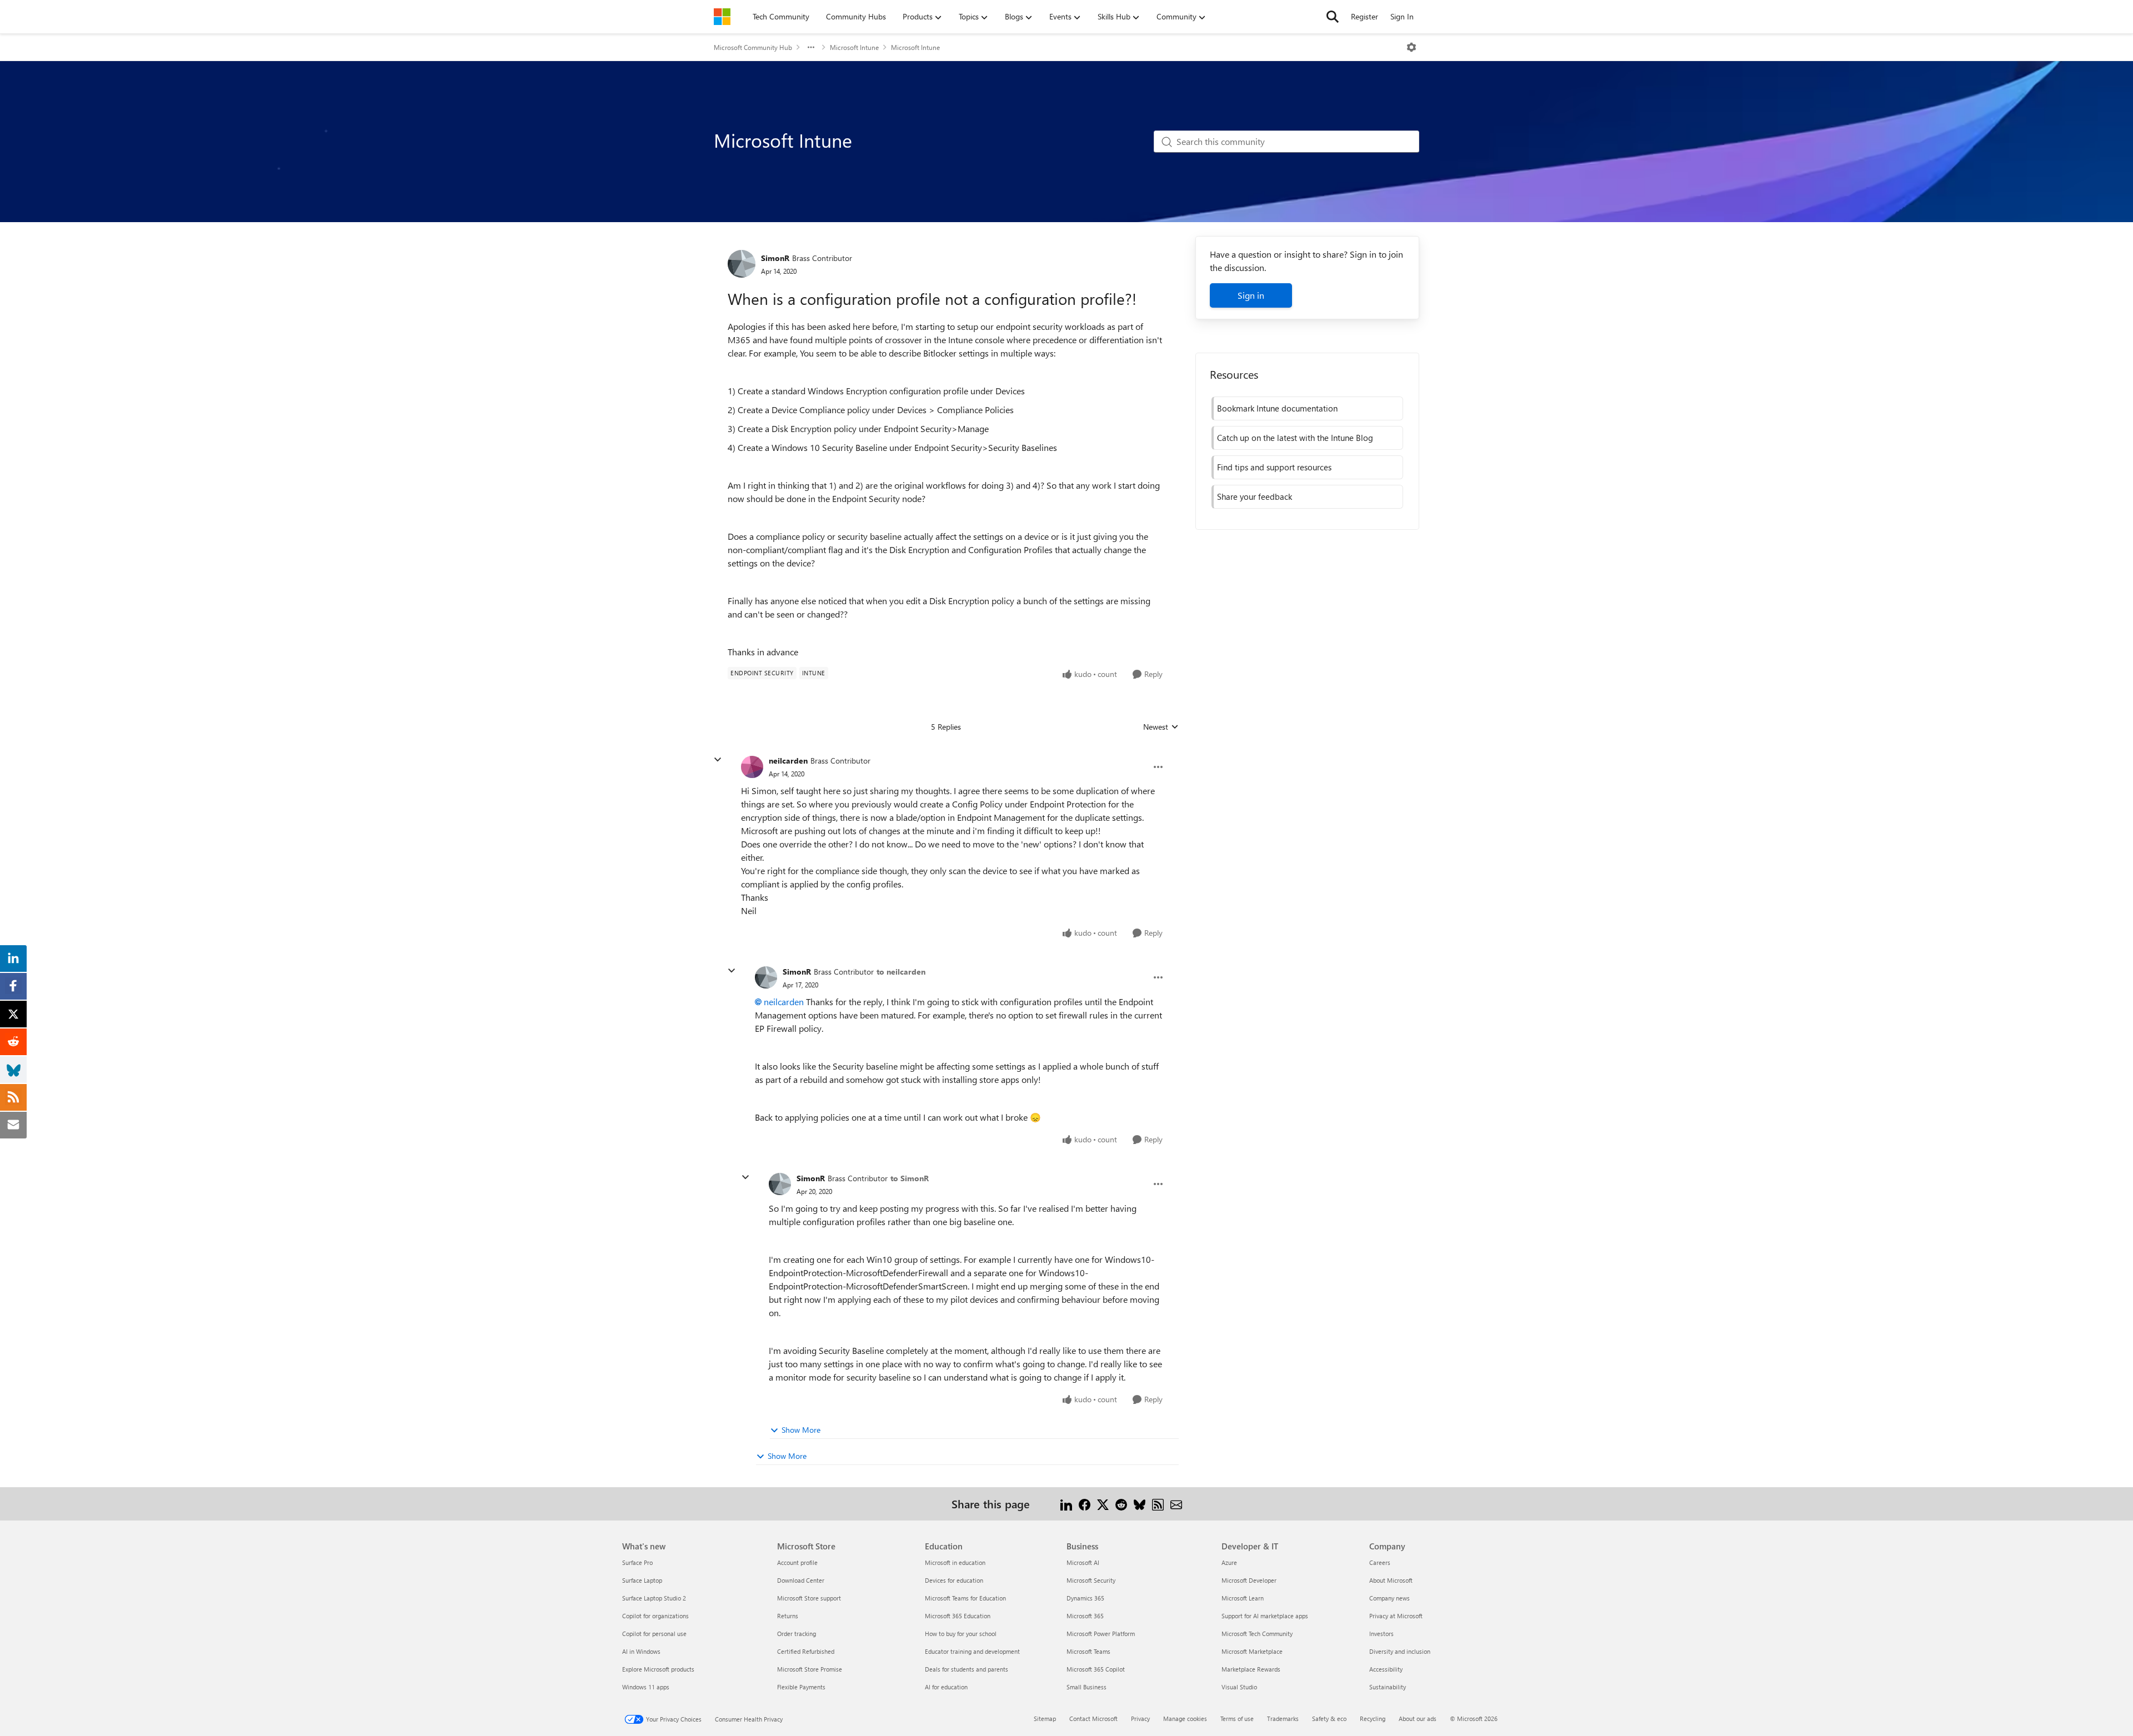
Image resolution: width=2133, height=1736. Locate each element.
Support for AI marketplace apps (1265, 1616)
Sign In (1402, 16)
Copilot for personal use (654, 1634)
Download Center (801, 1580)
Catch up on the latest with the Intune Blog (1295, 438)
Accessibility (1386, 1669)
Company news (1390, 1598)
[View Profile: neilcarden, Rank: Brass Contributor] (752, 767)
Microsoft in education (955, 1562)
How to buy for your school (961, 1634)
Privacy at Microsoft (1396, 1616)
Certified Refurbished (806, 1651)
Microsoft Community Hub (753, 47)
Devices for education (954, 1580)
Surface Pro (637, 1562)
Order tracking (797, 1634)
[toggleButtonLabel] (1411, 47)
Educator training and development (972, 1651)
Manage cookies (1185, 1719)
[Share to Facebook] (1085, 1504)
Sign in (1251, 295)
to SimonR (910, 1178)
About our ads (1418, 1719)
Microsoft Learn (1243, 1598)
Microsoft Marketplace (1252, 1651)
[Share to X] (1103, 1504)
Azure (1229, 1562)
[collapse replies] (718, 760)
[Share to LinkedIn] (1066, 1504)
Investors (1381, 1634)
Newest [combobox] (1161, 727)
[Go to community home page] (722, 17)
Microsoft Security (1091, 1580)
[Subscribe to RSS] (1158, 1504)
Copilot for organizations (655, 1616)
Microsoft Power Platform (1101, 1634)
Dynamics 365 (1085, 1598)
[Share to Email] (1176, 1504)
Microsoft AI (1083, 1562)
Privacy (1140, 1719)
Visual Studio (1239, 1687)
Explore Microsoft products (658, 1669)
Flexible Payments (801, 1687)
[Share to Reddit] (1121, 1504)
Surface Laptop (642, 1580)
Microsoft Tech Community (1257, 1634)
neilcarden (788, 761)
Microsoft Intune (854, 47)
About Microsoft (1391, 1580)
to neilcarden (901, 972)
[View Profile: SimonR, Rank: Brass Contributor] (742, 264)
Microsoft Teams (1088, 1651)
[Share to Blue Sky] (1140, 1504)
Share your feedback (1255, 496)
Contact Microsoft (1093, 1719)
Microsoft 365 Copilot (1096, 1669)
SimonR (775, 258)
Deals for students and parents (967, 1669)
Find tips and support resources (1274, 467)
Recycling (1373, 1719)
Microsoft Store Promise (810, 1669)
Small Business (1086, 1687)
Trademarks (1283, 1719)
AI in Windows (641, 1651)
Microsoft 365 (1085, 1616)
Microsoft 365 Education (958, 1616)
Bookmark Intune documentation (1277, 408)
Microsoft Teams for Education (965, 1598)
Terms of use (1237, 1719)
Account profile (797, 1562)
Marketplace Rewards (1251, 1669)
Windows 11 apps (646, 1687)
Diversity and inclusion (1400, 1651)
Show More (801, 1430)
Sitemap (1045, 1719)
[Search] (1333, 17)
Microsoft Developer (1249, 1580)
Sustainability (1388, 1687)
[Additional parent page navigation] (811, 47)
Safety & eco (1329, 1719)
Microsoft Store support (809, 1598)
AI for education (946, 1687)
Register (1365, 16)
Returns (788, 1616)
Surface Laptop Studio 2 (654, 1598)
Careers (1380, 1562)
